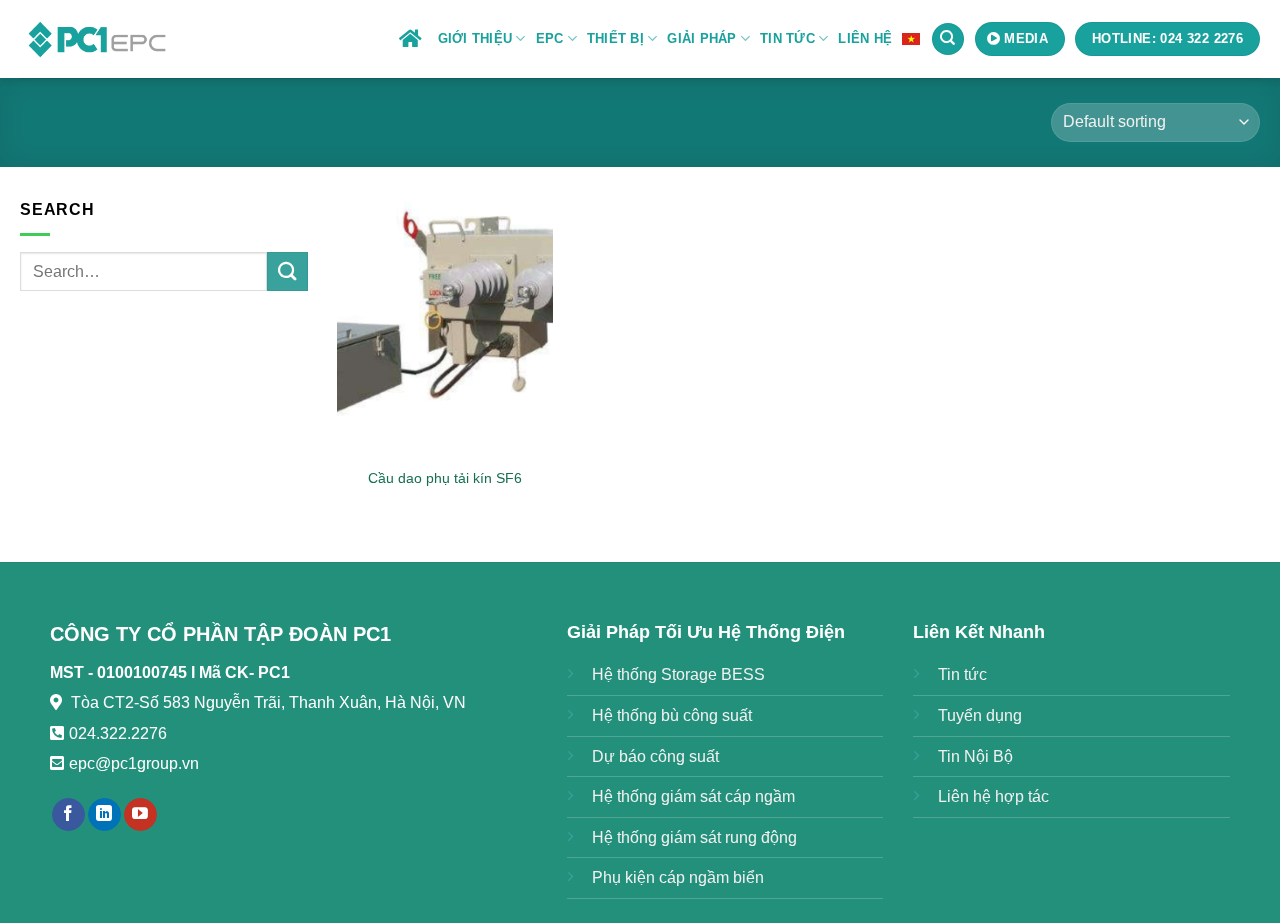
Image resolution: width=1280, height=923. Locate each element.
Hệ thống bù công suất (672, 715)
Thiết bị (615, 38)
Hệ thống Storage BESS (678, 674)
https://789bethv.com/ (277, 763)
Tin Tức (787, 38)
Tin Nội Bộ (975, 756)
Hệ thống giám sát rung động (694, 837)
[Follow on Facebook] (68, 815)
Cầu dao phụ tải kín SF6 (445, 478)
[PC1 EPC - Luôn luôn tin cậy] (99, 38)
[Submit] (287, 271)
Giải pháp (701, 38)
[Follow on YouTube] (140, 815)
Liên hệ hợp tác (993, 796)
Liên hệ (865, 38)
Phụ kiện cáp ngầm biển (678, 877)
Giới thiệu (475, 38)
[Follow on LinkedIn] (104, 815)
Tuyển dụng (980, 715)
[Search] (948, 39)
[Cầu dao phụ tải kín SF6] (445, 326)
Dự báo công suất (655, 756)
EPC (550, 38)
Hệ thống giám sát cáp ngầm (693, 796)
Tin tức (962, 674)
